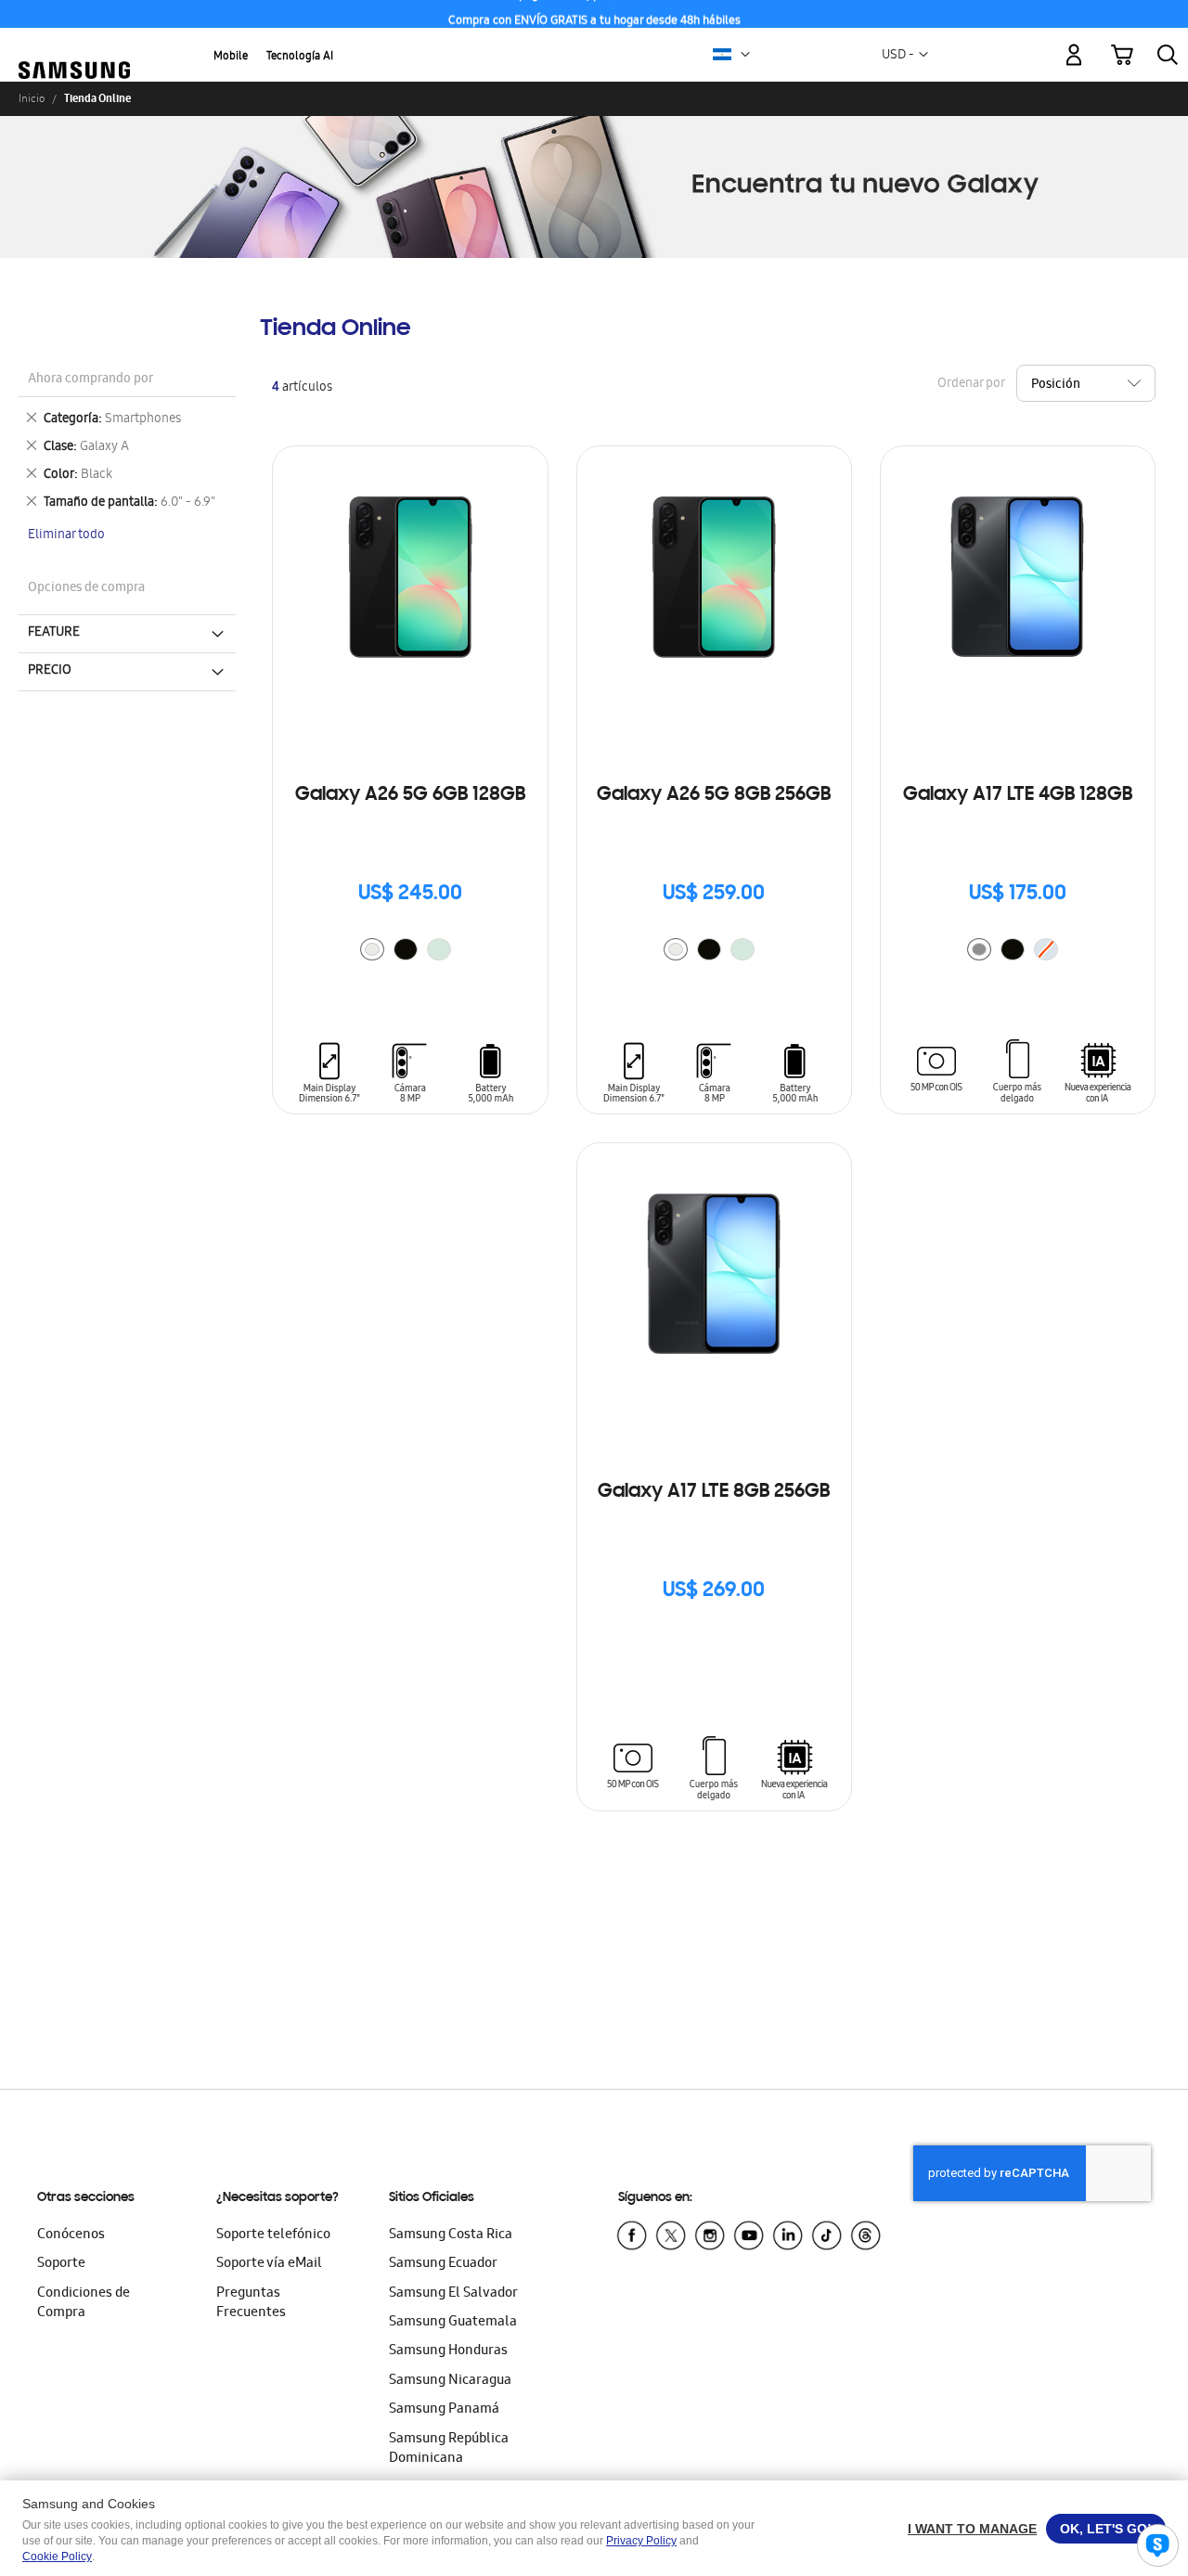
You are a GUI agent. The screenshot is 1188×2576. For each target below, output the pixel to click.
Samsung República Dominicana (449, 2449)
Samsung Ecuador (443, 2264)
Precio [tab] (50, 671)
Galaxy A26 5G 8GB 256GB (714, 795)
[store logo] (74, 45)
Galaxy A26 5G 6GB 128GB (410, 795)
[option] (372, 949)
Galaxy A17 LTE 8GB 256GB (714, 1492)
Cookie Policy (57, 2557)
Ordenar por (971, 384)
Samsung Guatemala (453, 2323)
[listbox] (410, 952)
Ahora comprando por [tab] (90, 380)
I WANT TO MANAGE (972, 2529)
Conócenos (71, 2235)
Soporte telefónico (273, 2235)
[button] (745, 55)
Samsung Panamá (444, 2410)
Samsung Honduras (448, 2351)
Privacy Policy (641, 2541)
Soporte (61, 2264)
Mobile (231, 57)
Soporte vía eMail (269, 2264)
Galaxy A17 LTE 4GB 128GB (1018, 795)
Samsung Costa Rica (451, 2235)
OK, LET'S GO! (1106, 2529)
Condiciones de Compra (84, 2304)
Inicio (32, 98)
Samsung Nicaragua (450, 2381)
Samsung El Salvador (453, 2294)
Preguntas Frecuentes (251, 2304)
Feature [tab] (54, 633)
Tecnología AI (300, 57)
